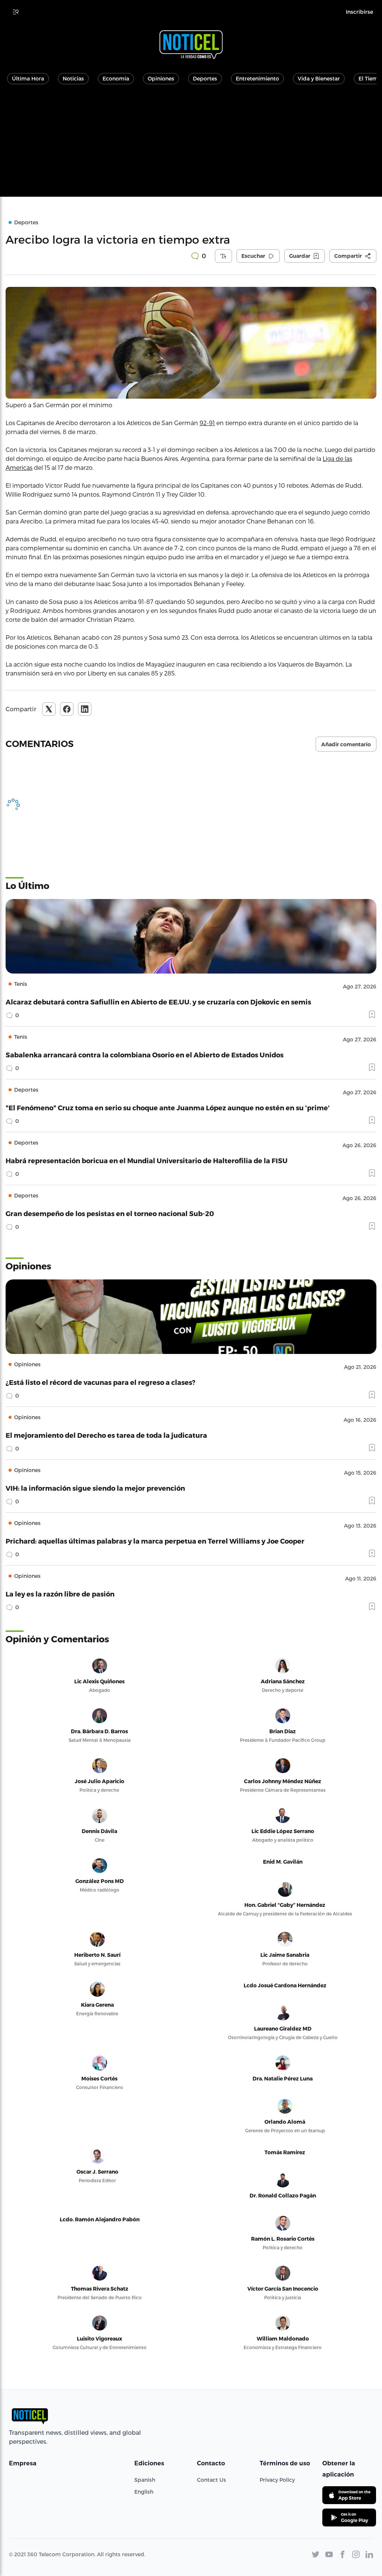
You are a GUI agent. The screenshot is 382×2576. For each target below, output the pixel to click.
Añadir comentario (346, 744)
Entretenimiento (257, 78)
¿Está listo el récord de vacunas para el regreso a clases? (101, 1382)
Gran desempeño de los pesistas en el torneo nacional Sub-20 (110, 1213)
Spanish (145, 2480)
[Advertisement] (191, 145)
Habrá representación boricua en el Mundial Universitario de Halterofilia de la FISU (147, 1160)
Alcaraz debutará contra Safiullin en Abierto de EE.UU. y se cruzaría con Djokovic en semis (158, 1002)
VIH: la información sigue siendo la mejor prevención (95, 1488)
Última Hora (28, 78)
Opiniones (161, 78)
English (144, 2492)
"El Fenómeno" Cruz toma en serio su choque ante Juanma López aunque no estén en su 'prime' (168, 1107)
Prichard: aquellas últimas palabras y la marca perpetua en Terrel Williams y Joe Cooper (155, 1541)
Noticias (73, 78)
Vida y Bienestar (319, 78)
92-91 (207, 423)
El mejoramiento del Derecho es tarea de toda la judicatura (106, 1435)
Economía (116, 78)
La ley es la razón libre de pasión (60, 1594)
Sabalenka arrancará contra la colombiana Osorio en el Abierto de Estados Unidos (145, 1055)
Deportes (205, 78)
